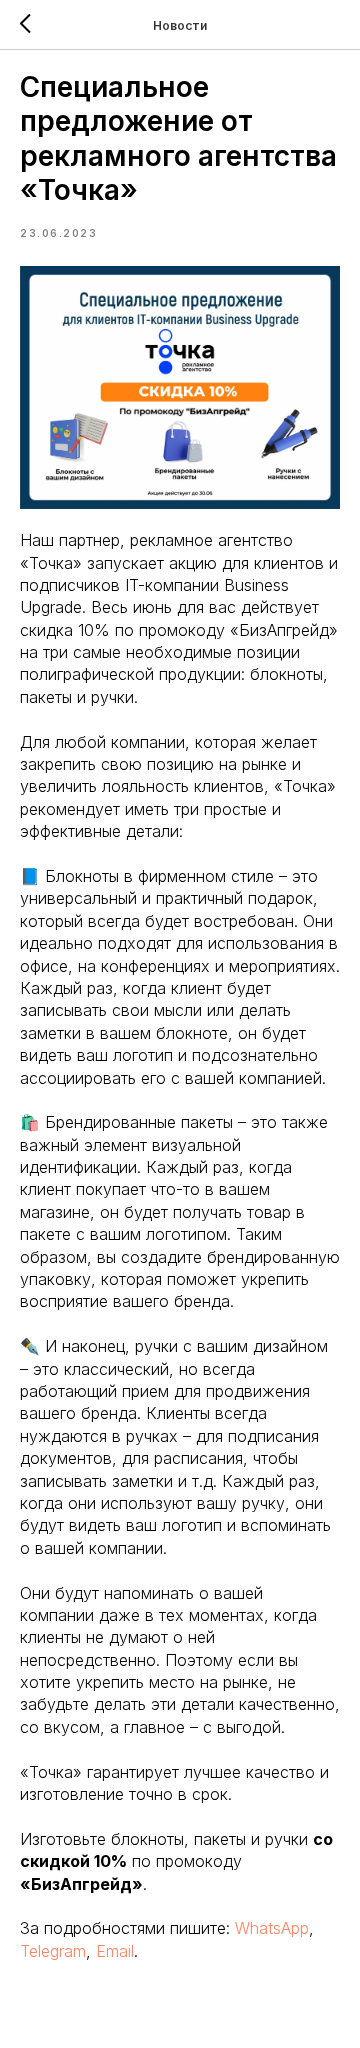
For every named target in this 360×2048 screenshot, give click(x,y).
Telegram (53, 1951)
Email (115, 1951)
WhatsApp (272, 1928)
